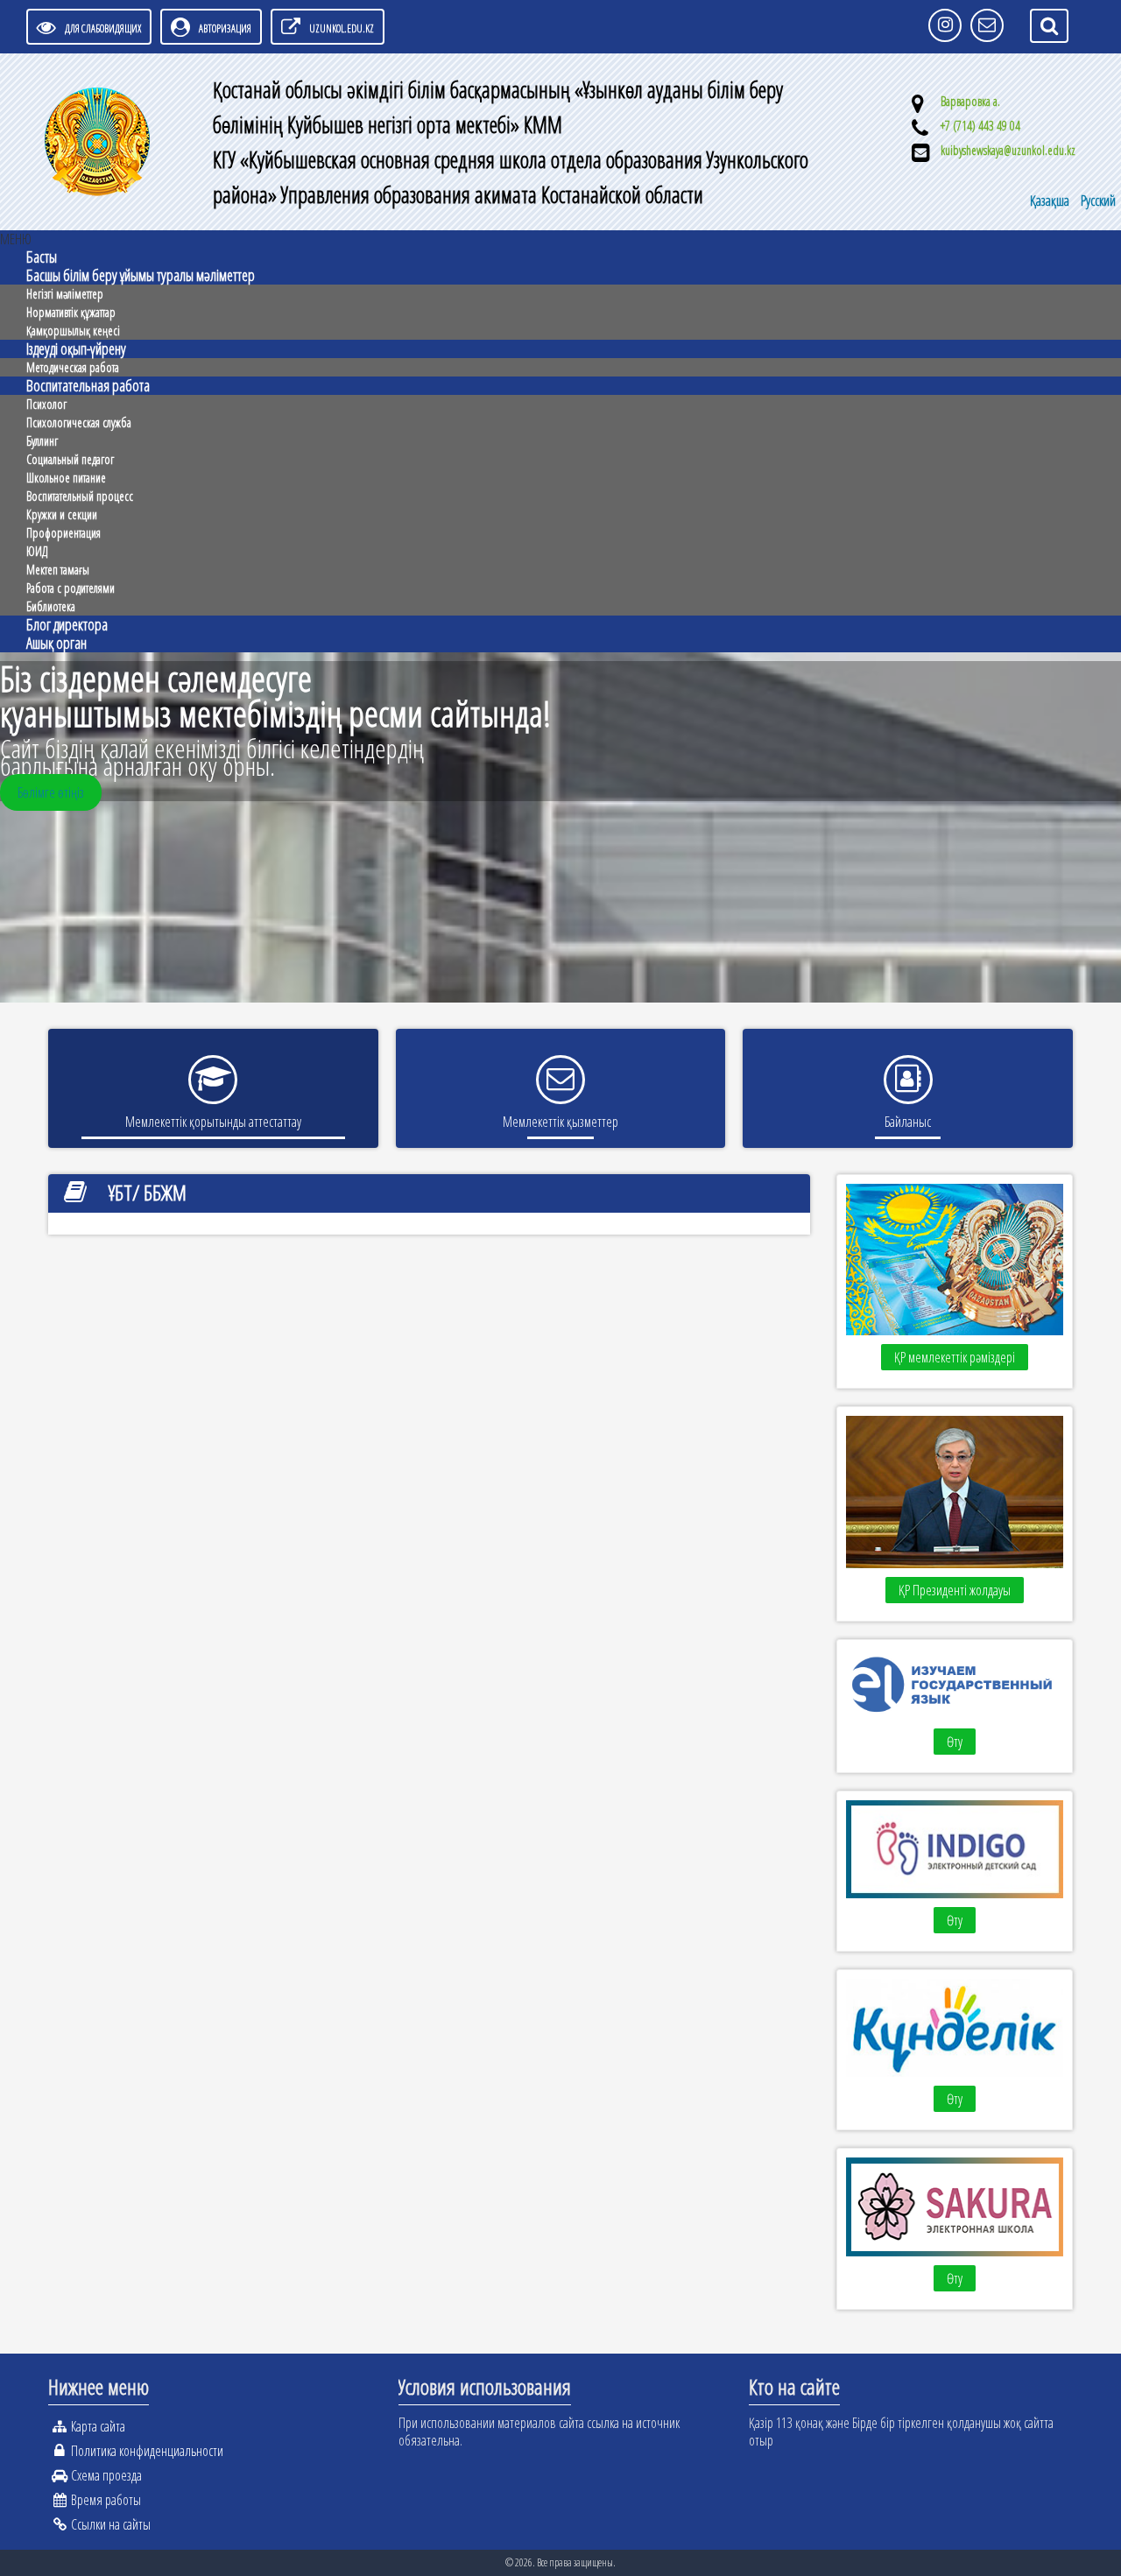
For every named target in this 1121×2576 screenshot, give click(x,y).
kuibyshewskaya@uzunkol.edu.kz (1008, 150)
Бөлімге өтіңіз (51, 792)
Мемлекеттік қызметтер (560, 1122)
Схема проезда (106, 2475)
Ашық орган (56, 643)
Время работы (106, 2500)
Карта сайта (98, 2426)
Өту (955, 1742)
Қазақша (1051, 201)
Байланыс (908, 1122)
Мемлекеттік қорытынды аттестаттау (213, 1122)
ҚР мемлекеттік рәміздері (955, 1357)
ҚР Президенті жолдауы (955, 1590)
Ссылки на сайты (111, 2524)
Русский (1098, 201)
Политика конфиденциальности (147, 2451)
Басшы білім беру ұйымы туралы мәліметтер (141, 275)
